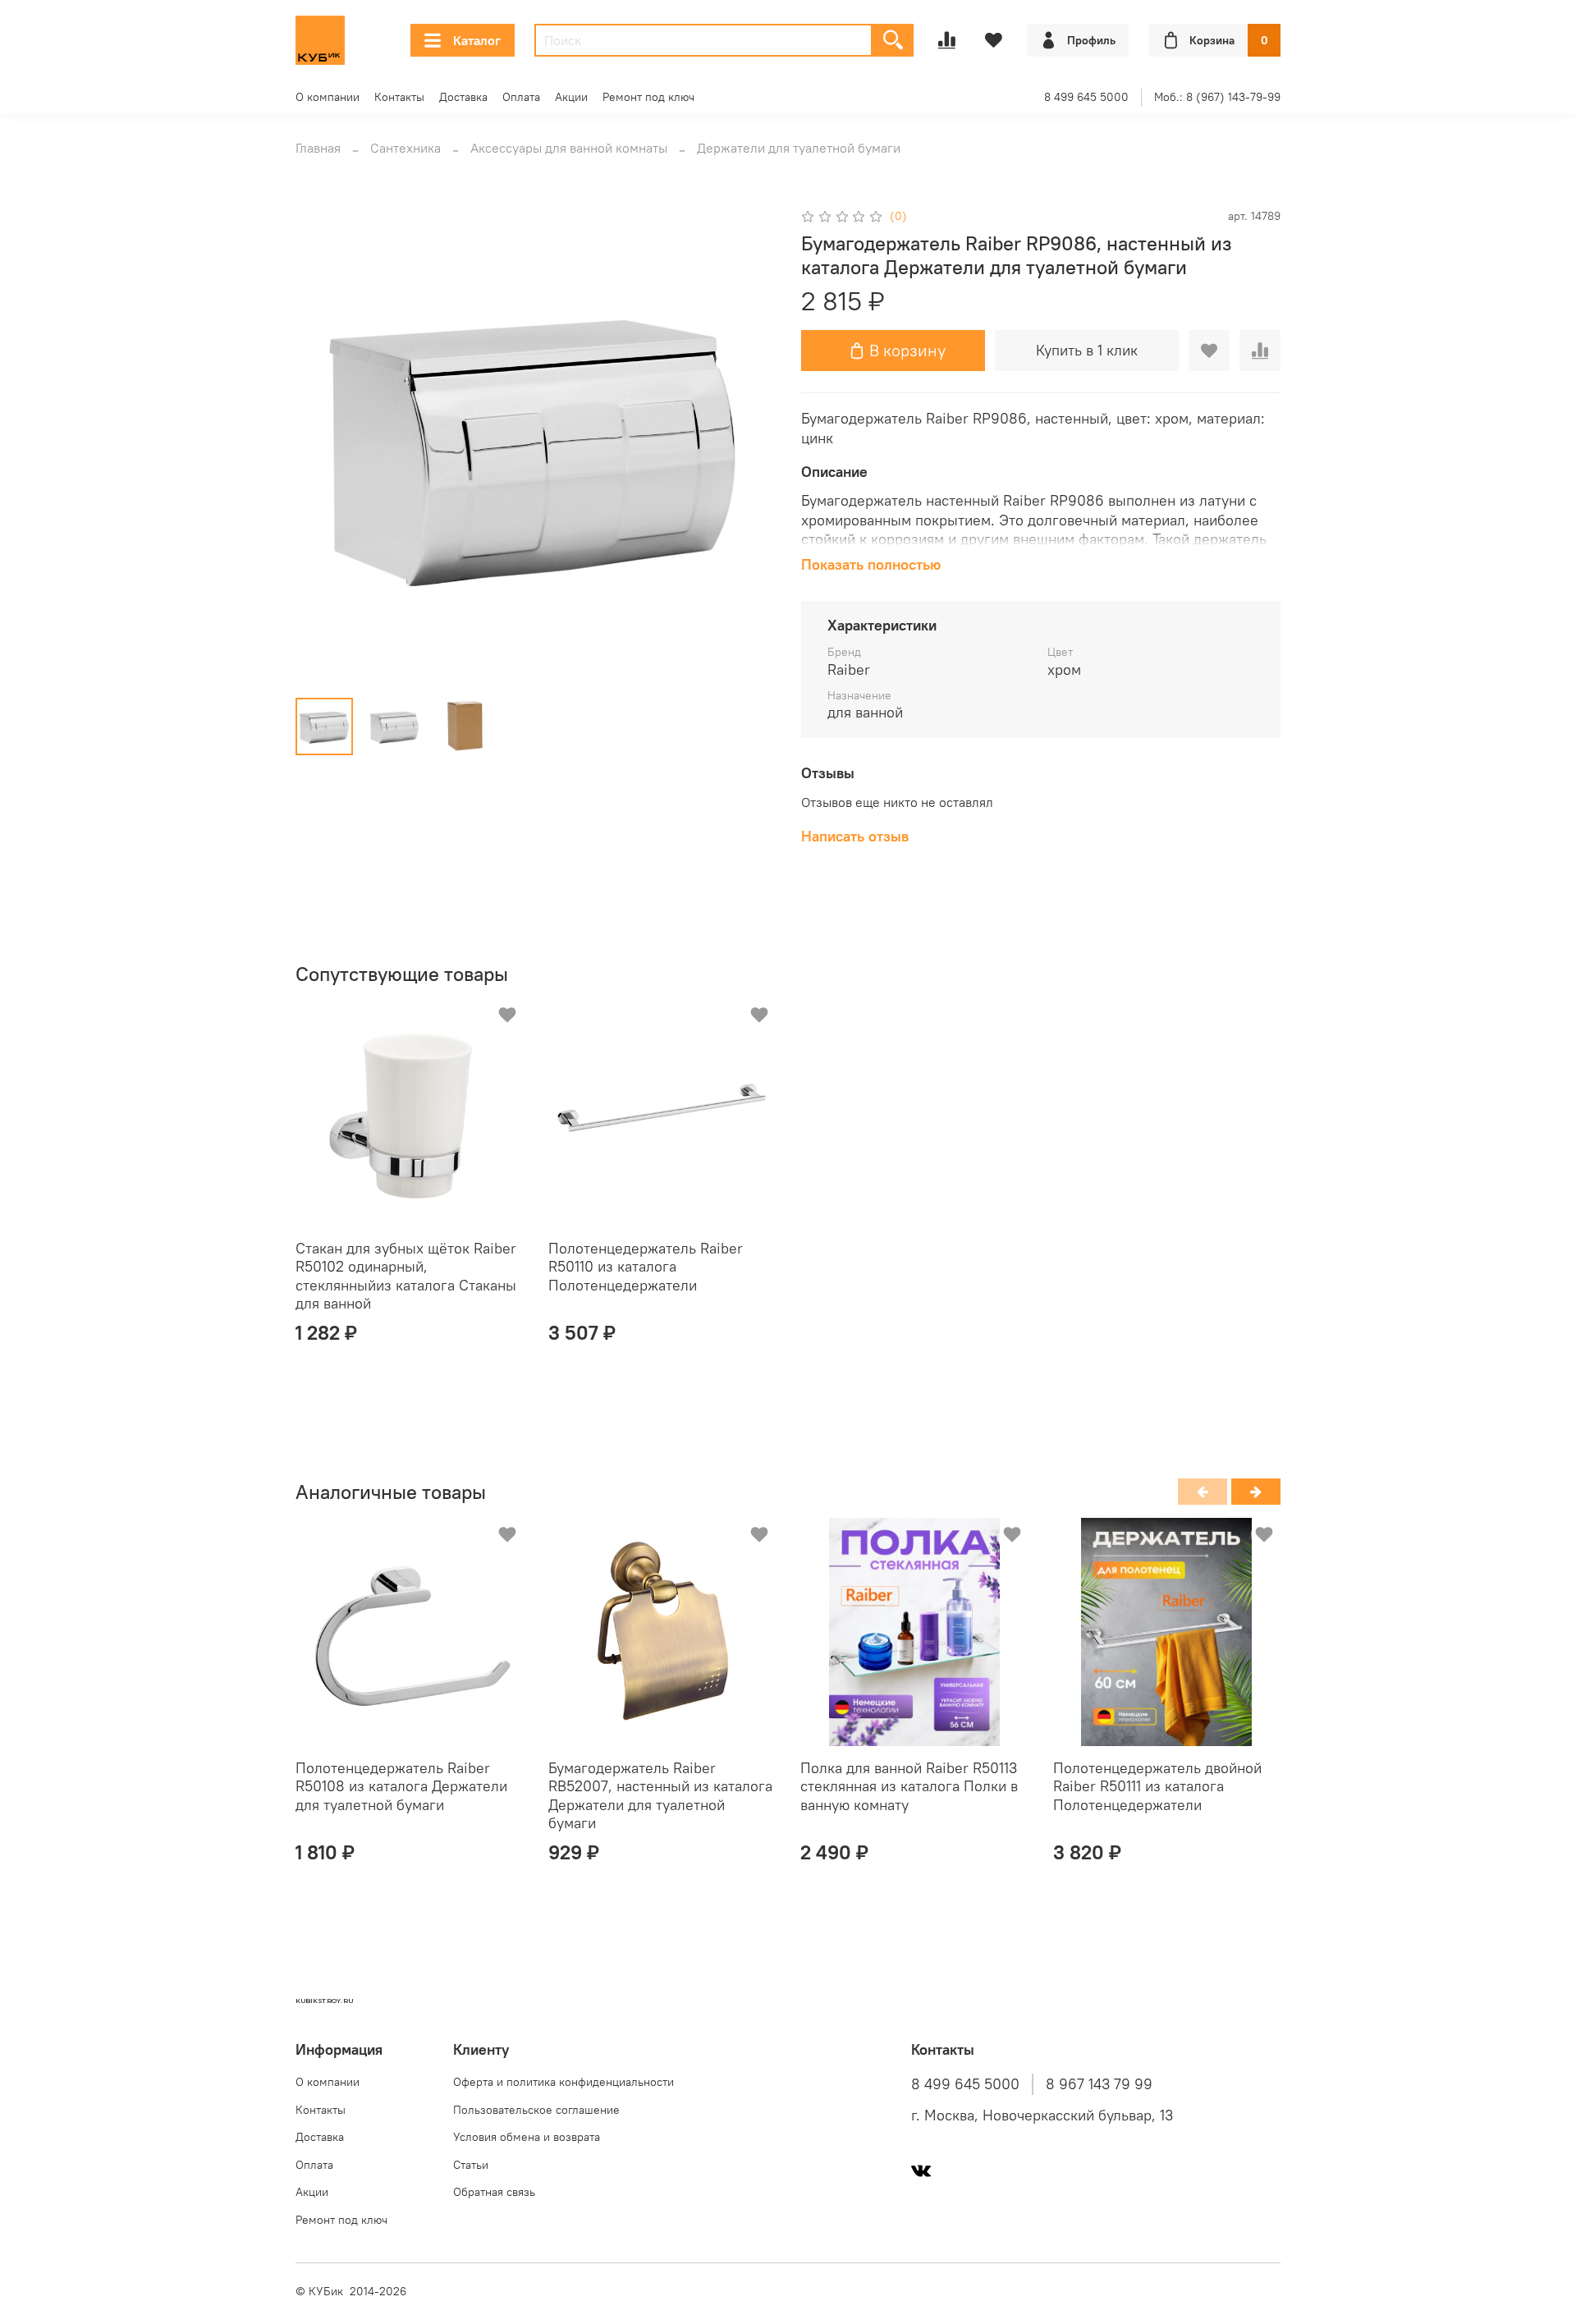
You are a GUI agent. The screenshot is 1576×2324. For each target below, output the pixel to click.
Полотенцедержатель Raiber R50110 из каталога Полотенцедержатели (646, 1267)
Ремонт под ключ (648, 97)
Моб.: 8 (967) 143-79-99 (1217, 97)
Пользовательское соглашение (536, 2110)
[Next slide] (749, 445)
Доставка (463, 97)
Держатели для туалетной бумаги (799, 148)
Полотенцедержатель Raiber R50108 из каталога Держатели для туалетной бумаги (401, 1786)
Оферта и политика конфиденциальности (564, 2082)
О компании (328, 97)
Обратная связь (494, 2192)
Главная (318, 148)
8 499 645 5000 (1086, 97)
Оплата (521, 97)
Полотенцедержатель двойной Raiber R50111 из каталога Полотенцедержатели (1157, 1786)
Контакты (399, 97)
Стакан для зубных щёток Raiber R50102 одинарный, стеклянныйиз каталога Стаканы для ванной (406, 1276)
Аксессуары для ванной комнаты (569, 148)
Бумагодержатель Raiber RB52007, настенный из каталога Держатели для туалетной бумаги (660, 1796)
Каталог (477, 40)
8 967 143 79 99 (1099, 2084)
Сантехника (405, 148)
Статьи (471, 2165)
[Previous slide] (322, 445)
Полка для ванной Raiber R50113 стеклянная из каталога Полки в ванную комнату (909, 1786)
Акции (571, 97)
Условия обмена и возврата (527, 2137)
